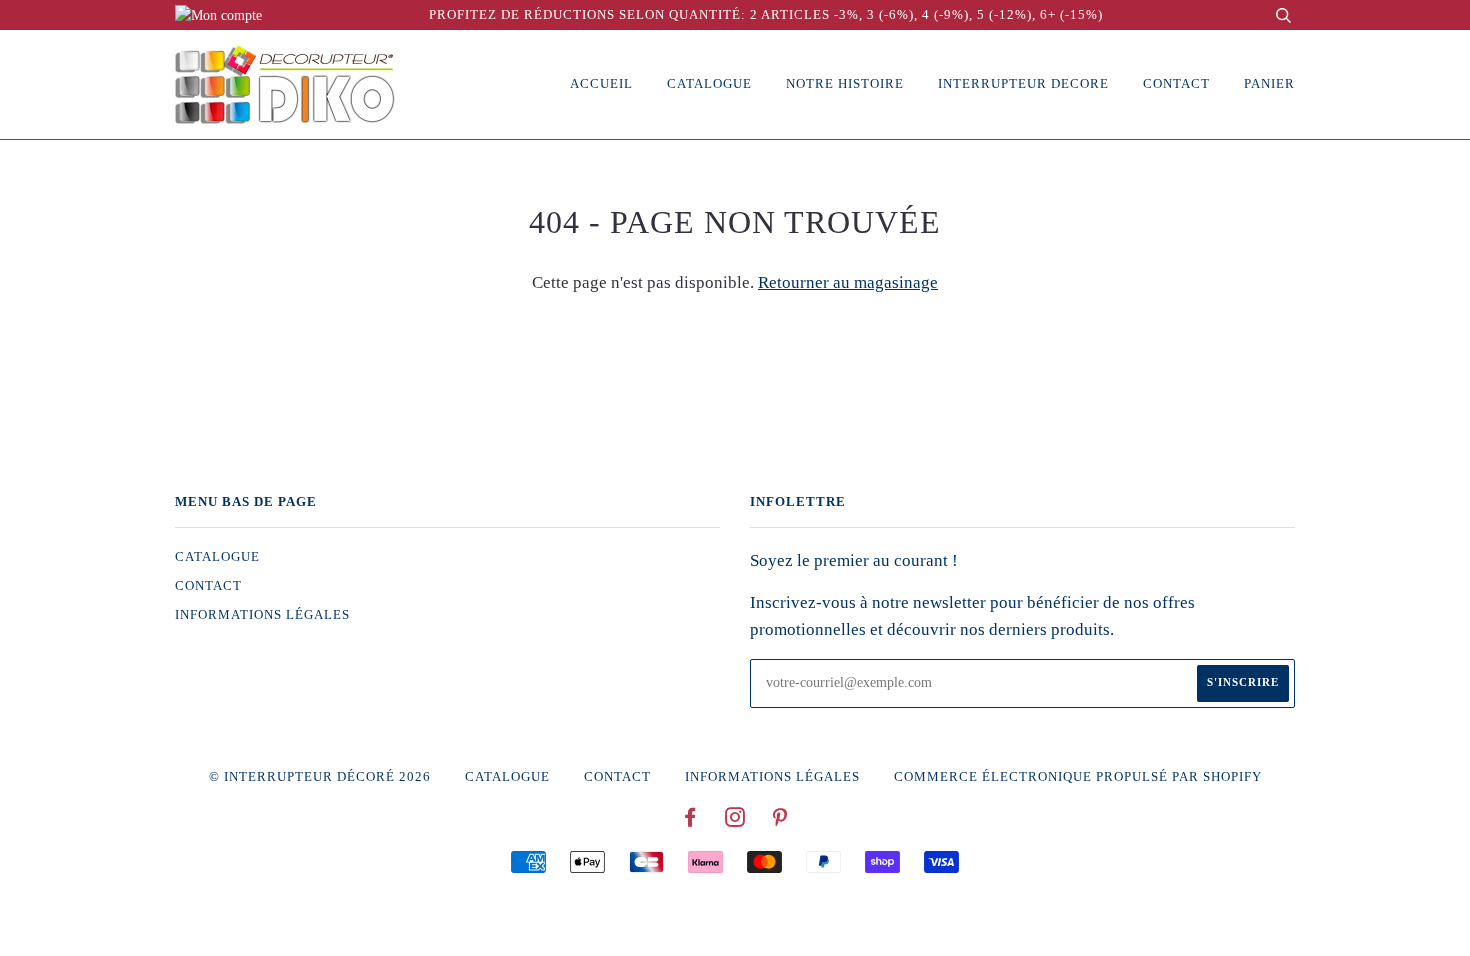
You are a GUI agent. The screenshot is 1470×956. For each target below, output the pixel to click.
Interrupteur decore (1023, 84)
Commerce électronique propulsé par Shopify (1078, 777)
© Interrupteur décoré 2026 (320, 777)
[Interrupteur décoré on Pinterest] (780, 821)
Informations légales (262, 615)
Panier (1269, 84)
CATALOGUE (217, 557)
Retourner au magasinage (848, 282)
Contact (1176, 84)
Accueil (601, 84)
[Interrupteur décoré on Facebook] (690, 821)
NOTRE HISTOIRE (845, 84)
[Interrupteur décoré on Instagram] (735, 821)
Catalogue (709, 84)
